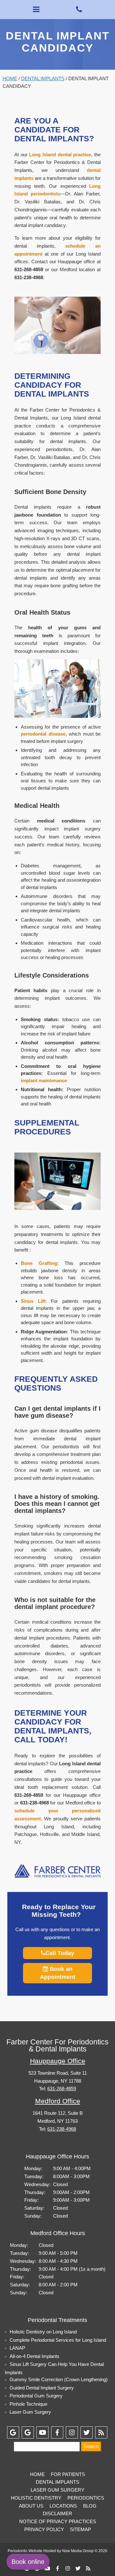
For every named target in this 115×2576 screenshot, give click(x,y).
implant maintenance (44, 1080)
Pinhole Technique (28, 2404)
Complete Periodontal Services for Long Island (58, 2340)
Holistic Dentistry (36, 2498)
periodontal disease (43, 734)
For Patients (68, 2474)
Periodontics (86, 2498)
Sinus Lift (33, 1301)
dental (94, 170)
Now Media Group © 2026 (85, 2551)
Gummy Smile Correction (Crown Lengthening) (59, 2379)
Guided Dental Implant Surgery (42, 2388)
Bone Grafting (39, 1263)
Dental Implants (43, 78)
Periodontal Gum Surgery (36, 2396)
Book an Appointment (58, 1973)
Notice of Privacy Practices (58, 2521)
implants (24, 178)
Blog (90, 2506)
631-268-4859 (62, 2089)
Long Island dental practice (60, 155)
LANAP (17, 2348)
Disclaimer (57, 2513)
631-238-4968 (62, 2129)
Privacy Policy (44, 2529)
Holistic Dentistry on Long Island (43, 2332)
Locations (63, 2506)
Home (10, 78)
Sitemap (80, 2529)
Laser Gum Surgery (30, 2412)
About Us (31, 2506)
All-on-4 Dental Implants (34, 2356)
